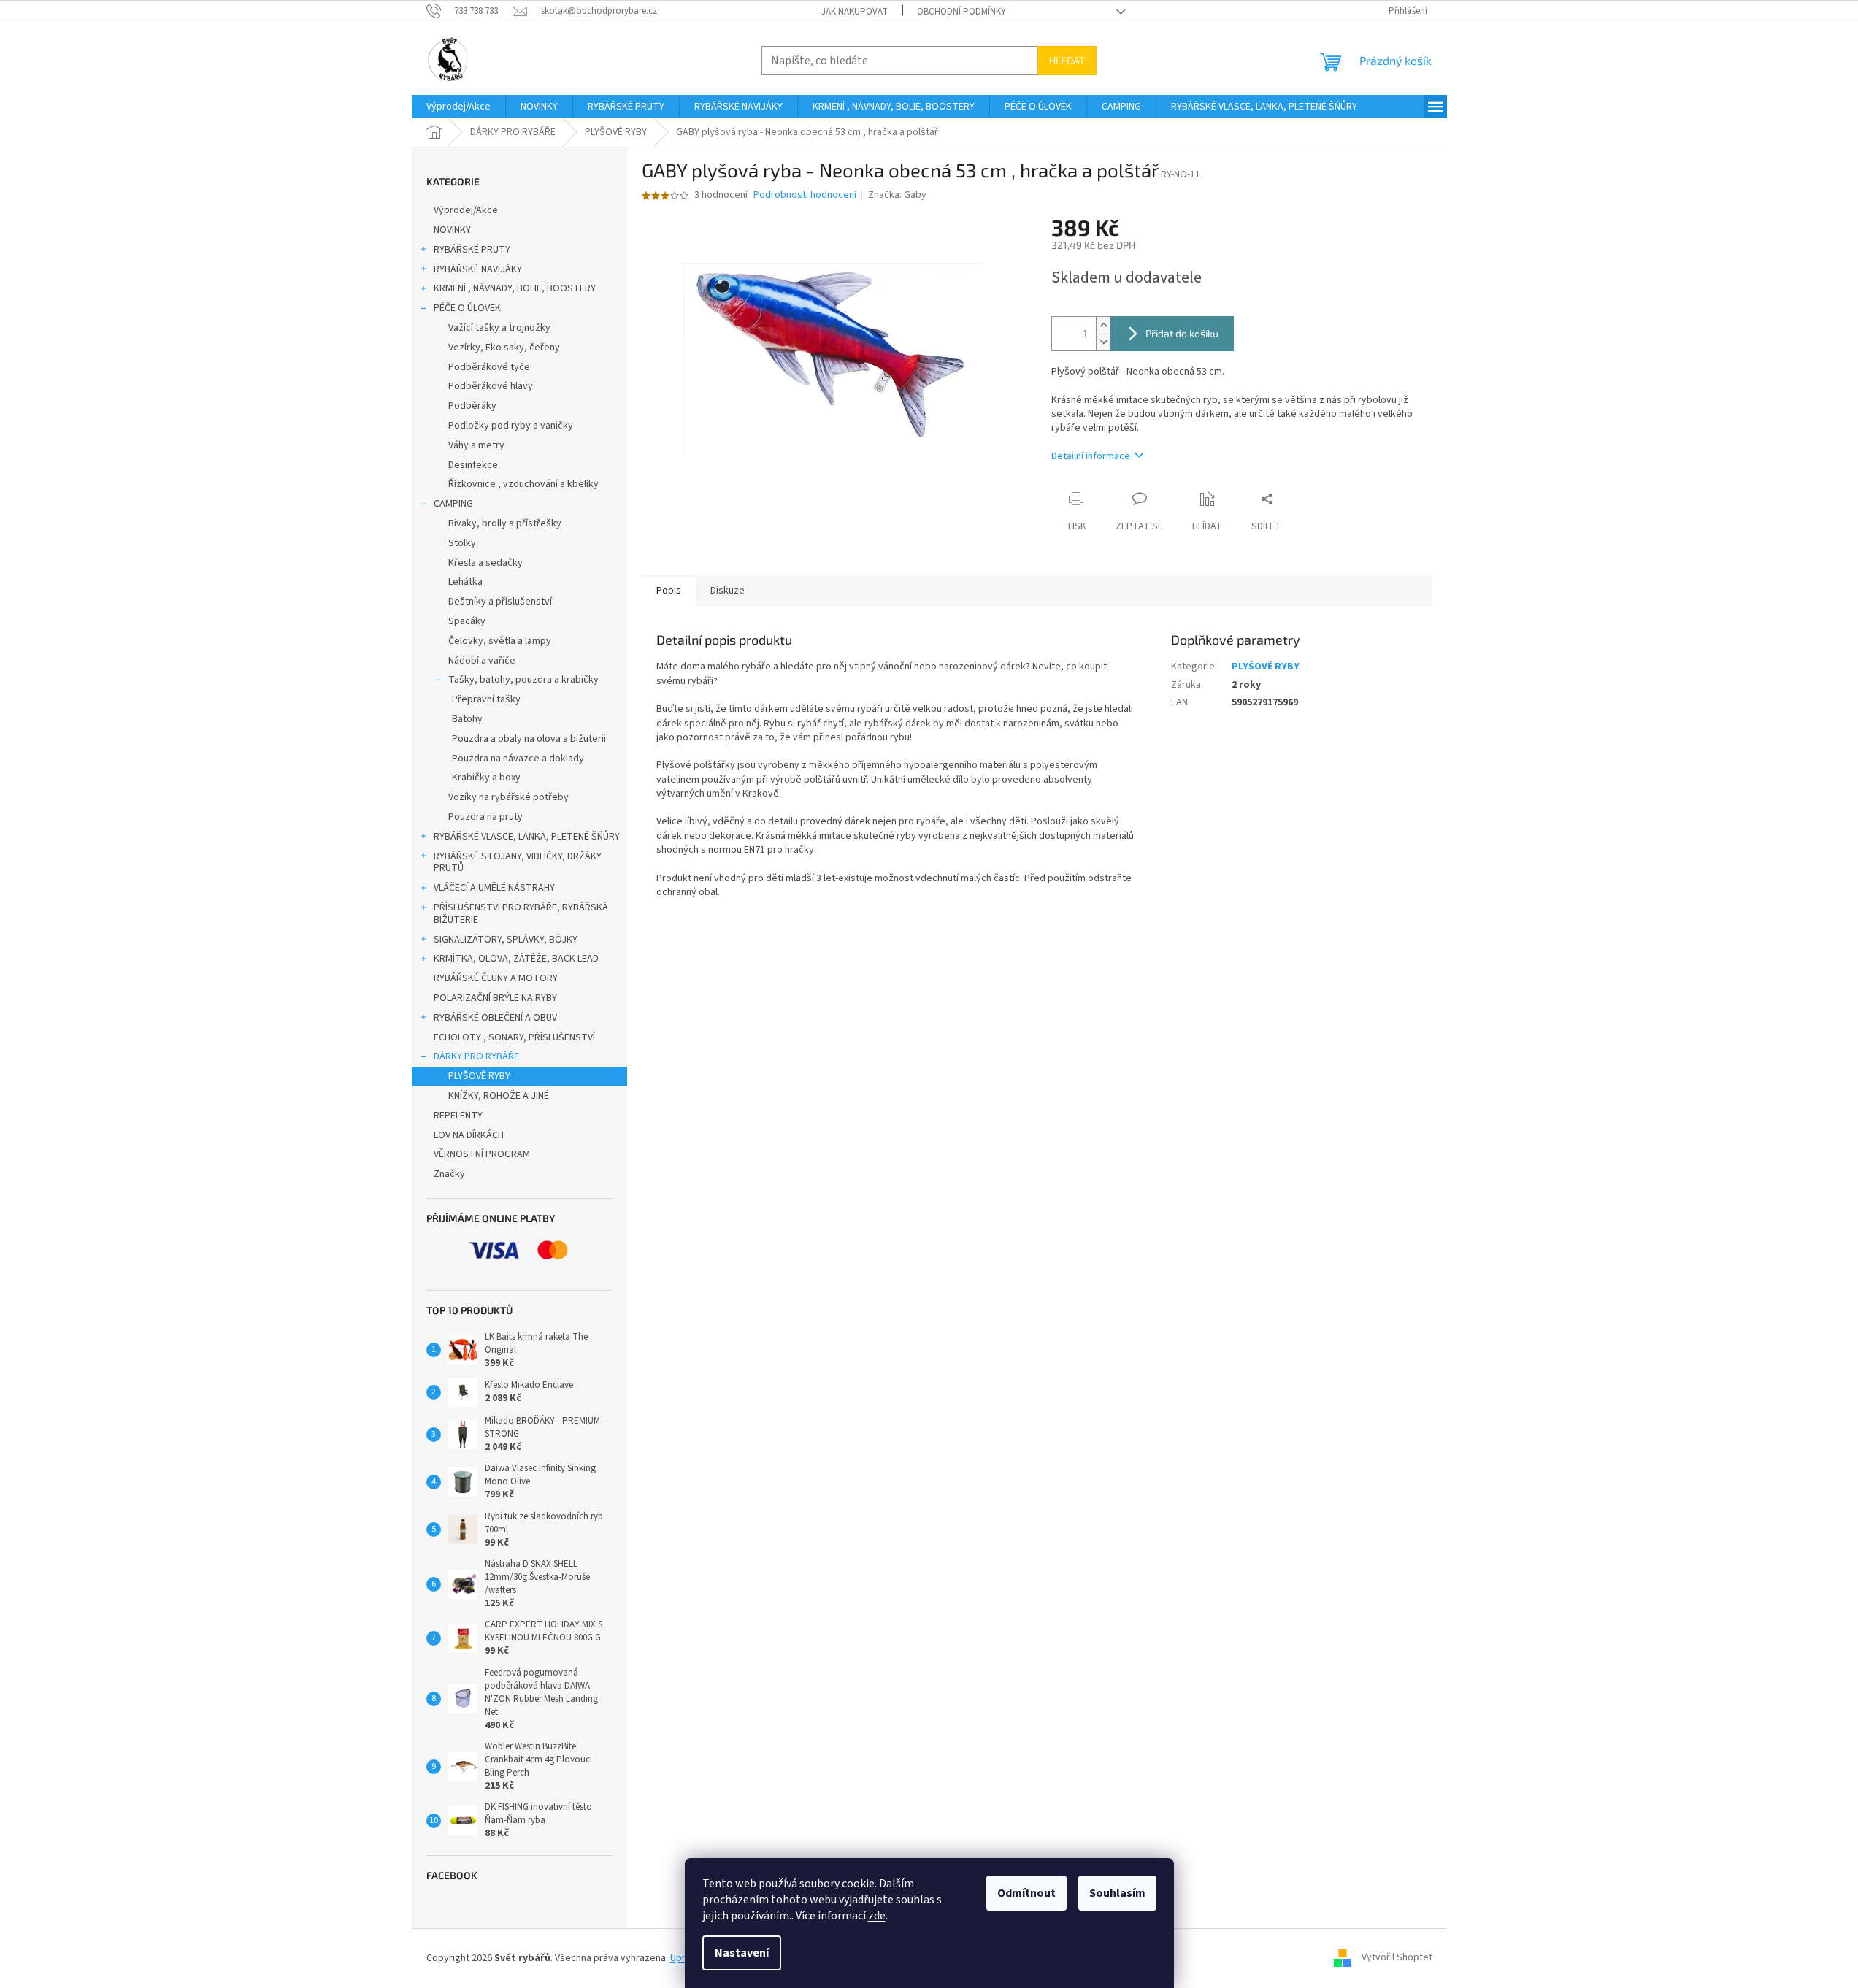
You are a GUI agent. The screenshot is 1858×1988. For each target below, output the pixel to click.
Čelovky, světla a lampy (500, 641)
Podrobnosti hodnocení (805, 195)
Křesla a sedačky (485, 563)
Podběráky (472, 406)
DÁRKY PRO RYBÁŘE (476, 1056)
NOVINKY (452, 230)
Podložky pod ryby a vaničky (511, 426)
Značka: (897, 195)
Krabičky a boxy (486, 778)
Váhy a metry (476, 445)
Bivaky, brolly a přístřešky (505, 523)
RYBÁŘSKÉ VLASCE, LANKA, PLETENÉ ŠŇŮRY (527, 837)
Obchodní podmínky (961, 12)
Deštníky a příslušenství (500, 602)
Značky (449, 1174)
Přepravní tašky (486, 699)
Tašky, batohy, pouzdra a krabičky (523, 680)
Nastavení (742, 1953)
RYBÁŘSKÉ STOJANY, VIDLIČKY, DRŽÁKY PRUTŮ (518, 863)
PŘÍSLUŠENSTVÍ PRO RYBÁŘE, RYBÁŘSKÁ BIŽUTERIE (521, 914)
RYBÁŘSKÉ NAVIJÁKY (478, 269)
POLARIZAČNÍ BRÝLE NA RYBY (495, 998)
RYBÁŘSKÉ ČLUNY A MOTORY (496, 978)
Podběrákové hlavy (491, 386)
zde (877, 1916)
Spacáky (467, 621)
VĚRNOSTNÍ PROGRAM (482, 1154)
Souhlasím (1117, 1893)
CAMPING (453, 504)
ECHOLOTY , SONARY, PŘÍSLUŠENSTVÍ (514, 1037)
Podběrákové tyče (489, 367)
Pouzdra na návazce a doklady (518, 759)
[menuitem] (458, 107)
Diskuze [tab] (728, 591)
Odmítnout (1026, 1893)
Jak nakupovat (855, 12)
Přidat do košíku (1182, 333)
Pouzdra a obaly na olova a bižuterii (529, 739)
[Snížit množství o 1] (1103, 342)
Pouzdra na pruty (485, 817)
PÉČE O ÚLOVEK (467, 308)
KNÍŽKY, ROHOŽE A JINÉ (499, 1096)
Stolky (462, 543)
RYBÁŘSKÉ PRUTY (472, 250)
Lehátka (465, 582)
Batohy (467, 719)
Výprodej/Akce (466, 210)
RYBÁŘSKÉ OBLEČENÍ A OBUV (495, 1018)
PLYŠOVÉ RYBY (479, 1076)
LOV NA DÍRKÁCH (469, 1135)
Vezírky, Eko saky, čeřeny (504, 348)
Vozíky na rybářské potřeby (508, 797)
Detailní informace (1091, 456)
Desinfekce (473, 465)
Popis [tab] (669, 591)
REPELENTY (458, 1116)
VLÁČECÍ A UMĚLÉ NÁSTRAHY (494, 888)
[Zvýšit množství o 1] (1103, 325)
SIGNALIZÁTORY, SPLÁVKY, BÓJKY (506, 940)
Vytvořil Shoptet (1397, 1958)
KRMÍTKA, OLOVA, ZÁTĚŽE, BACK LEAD (516, 959)
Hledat (1067, 60)
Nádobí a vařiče (482, 661)
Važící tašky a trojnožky (499, 328)
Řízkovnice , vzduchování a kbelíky (523, 484)
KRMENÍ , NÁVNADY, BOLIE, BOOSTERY (515, 288)
